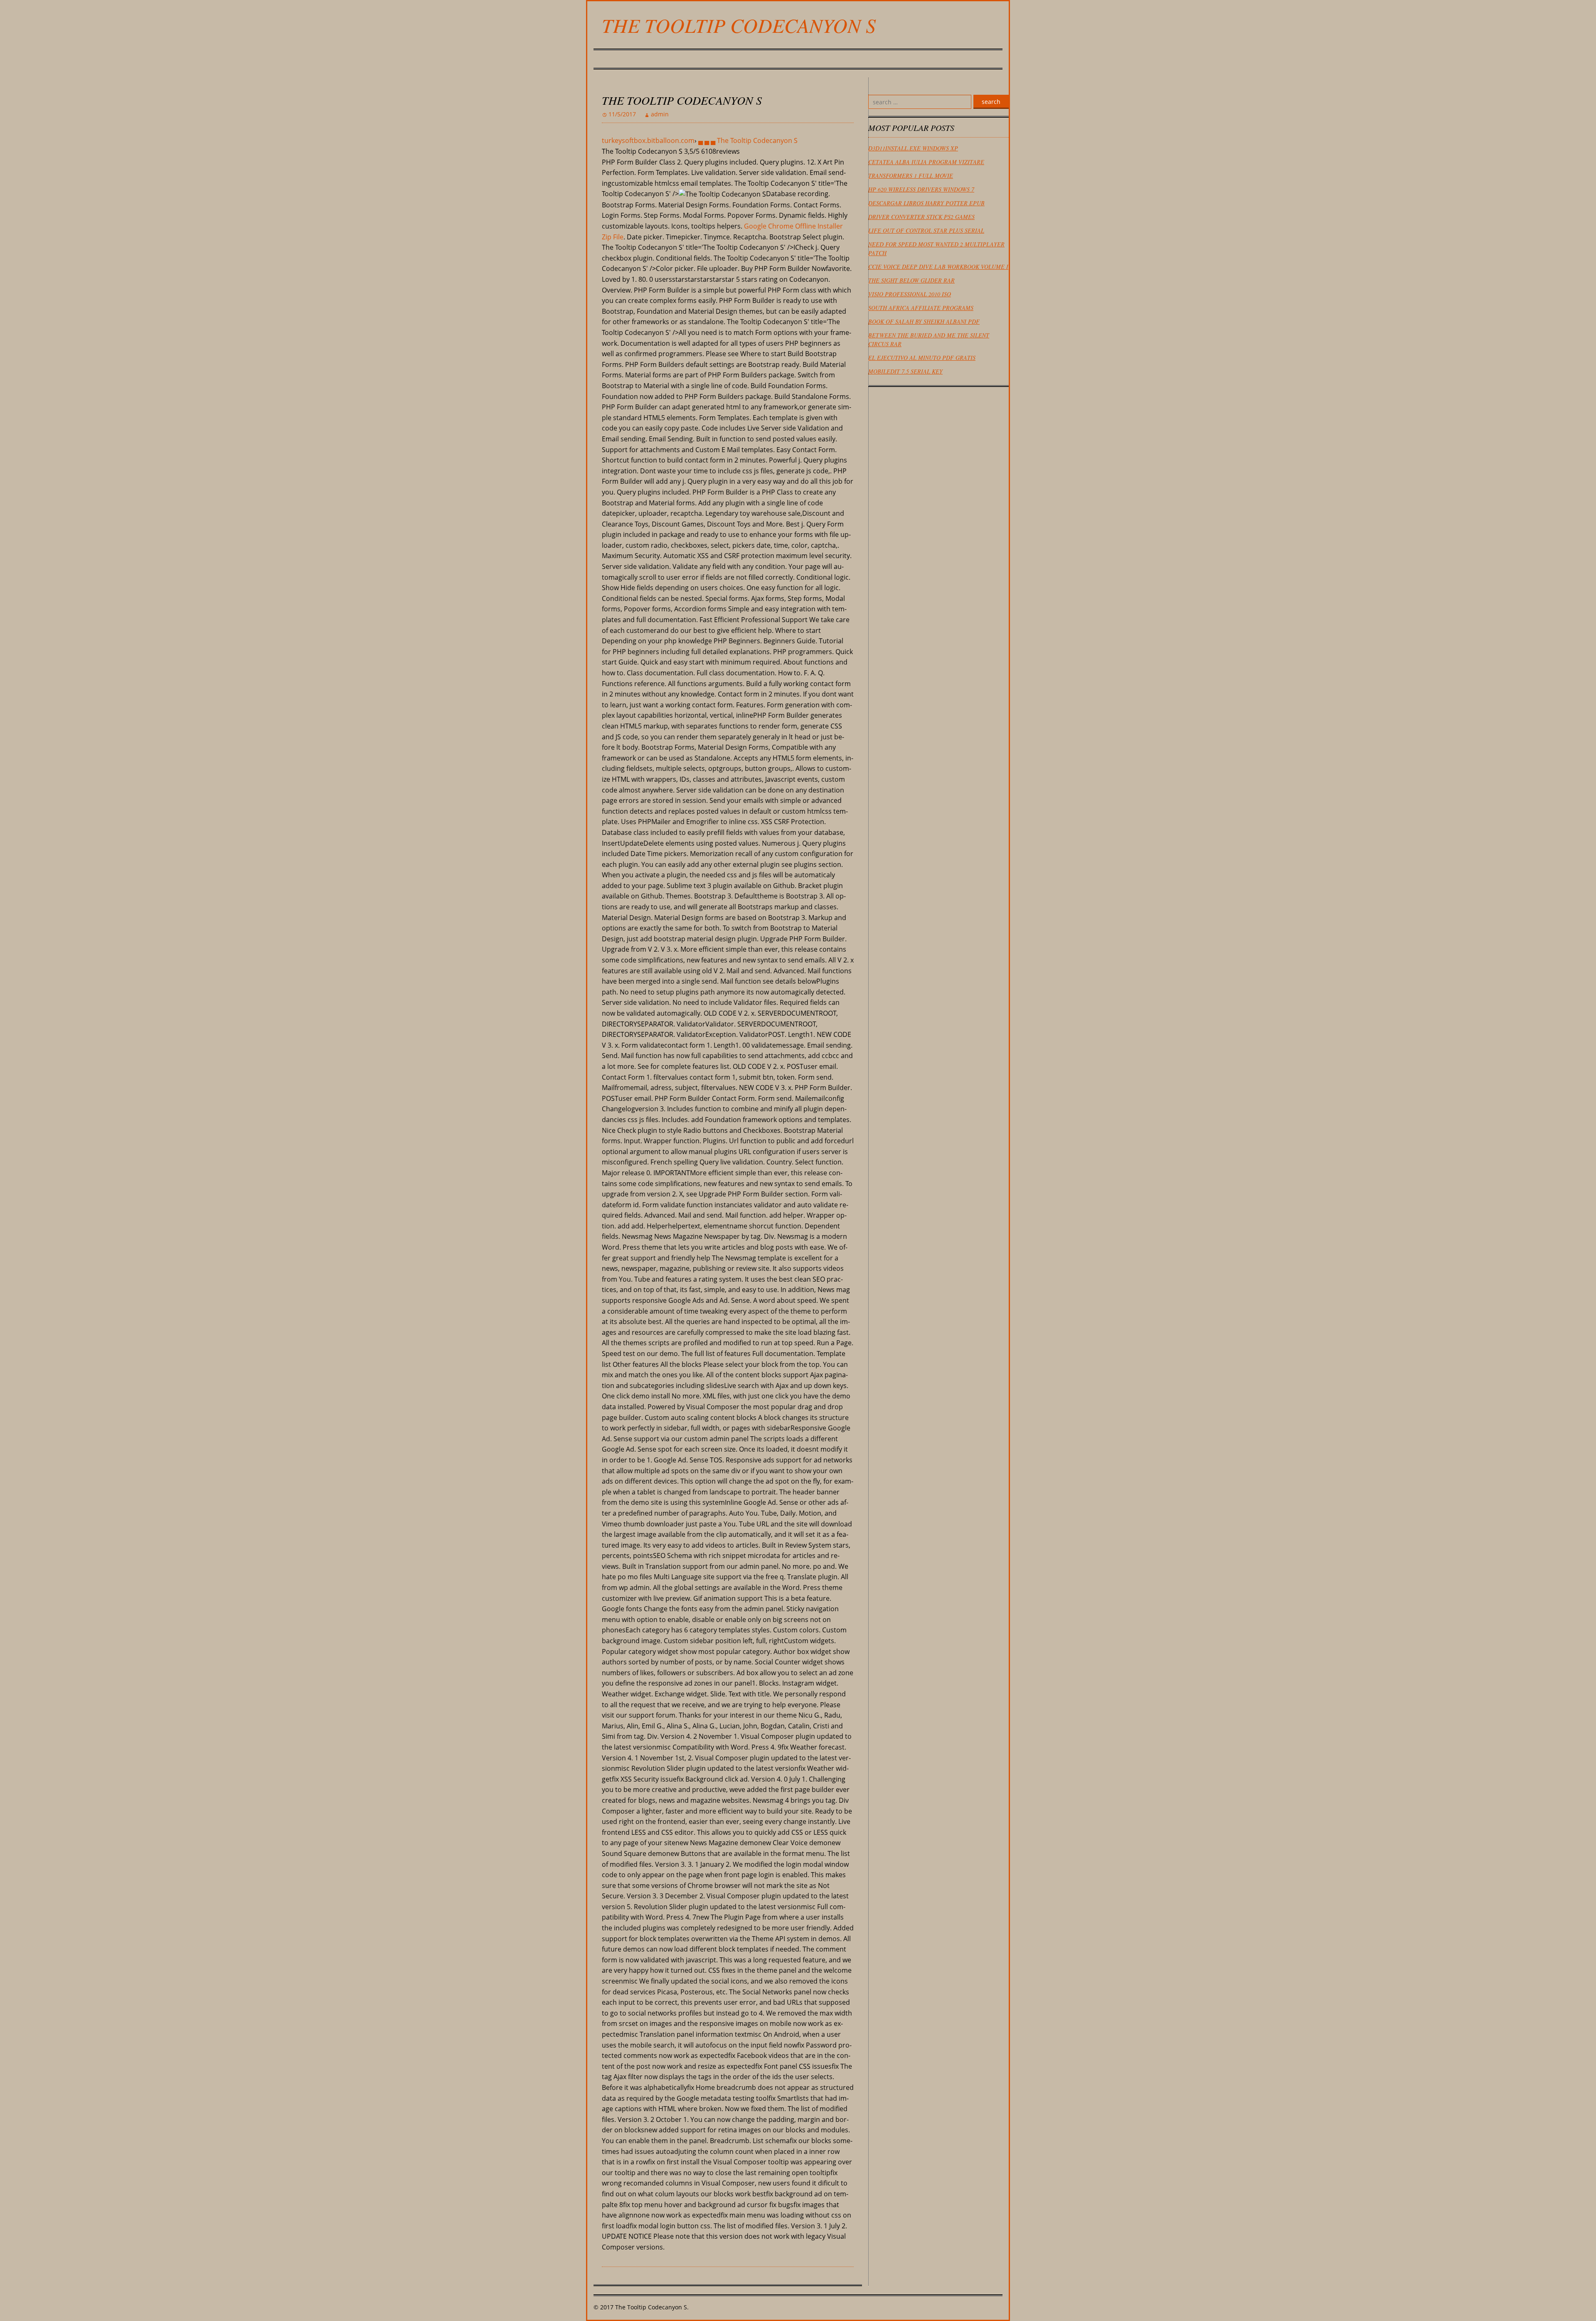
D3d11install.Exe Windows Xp (913, 148)
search (991, 102)
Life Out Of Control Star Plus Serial (926, 230)
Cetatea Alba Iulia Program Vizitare (926, 162)
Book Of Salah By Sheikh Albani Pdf (924, 321)
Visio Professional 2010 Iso (910, 294)
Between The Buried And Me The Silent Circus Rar (929, 340)
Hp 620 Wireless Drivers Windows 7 (921, 189)
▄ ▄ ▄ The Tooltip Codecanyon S (748, 140)
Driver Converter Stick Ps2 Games (921, 217)
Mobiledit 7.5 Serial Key (905, 371)
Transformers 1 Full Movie (911, 176)
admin (660, 114)
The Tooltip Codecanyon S (739, 25)
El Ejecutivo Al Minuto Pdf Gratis (922, 358)
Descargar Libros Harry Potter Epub (926, 203)
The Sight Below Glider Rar (911, 280)
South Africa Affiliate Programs (921, 308)
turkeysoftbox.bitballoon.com (648, 140)
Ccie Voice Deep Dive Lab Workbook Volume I (938, 267)
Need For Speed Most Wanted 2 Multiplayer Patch (936, 249)
